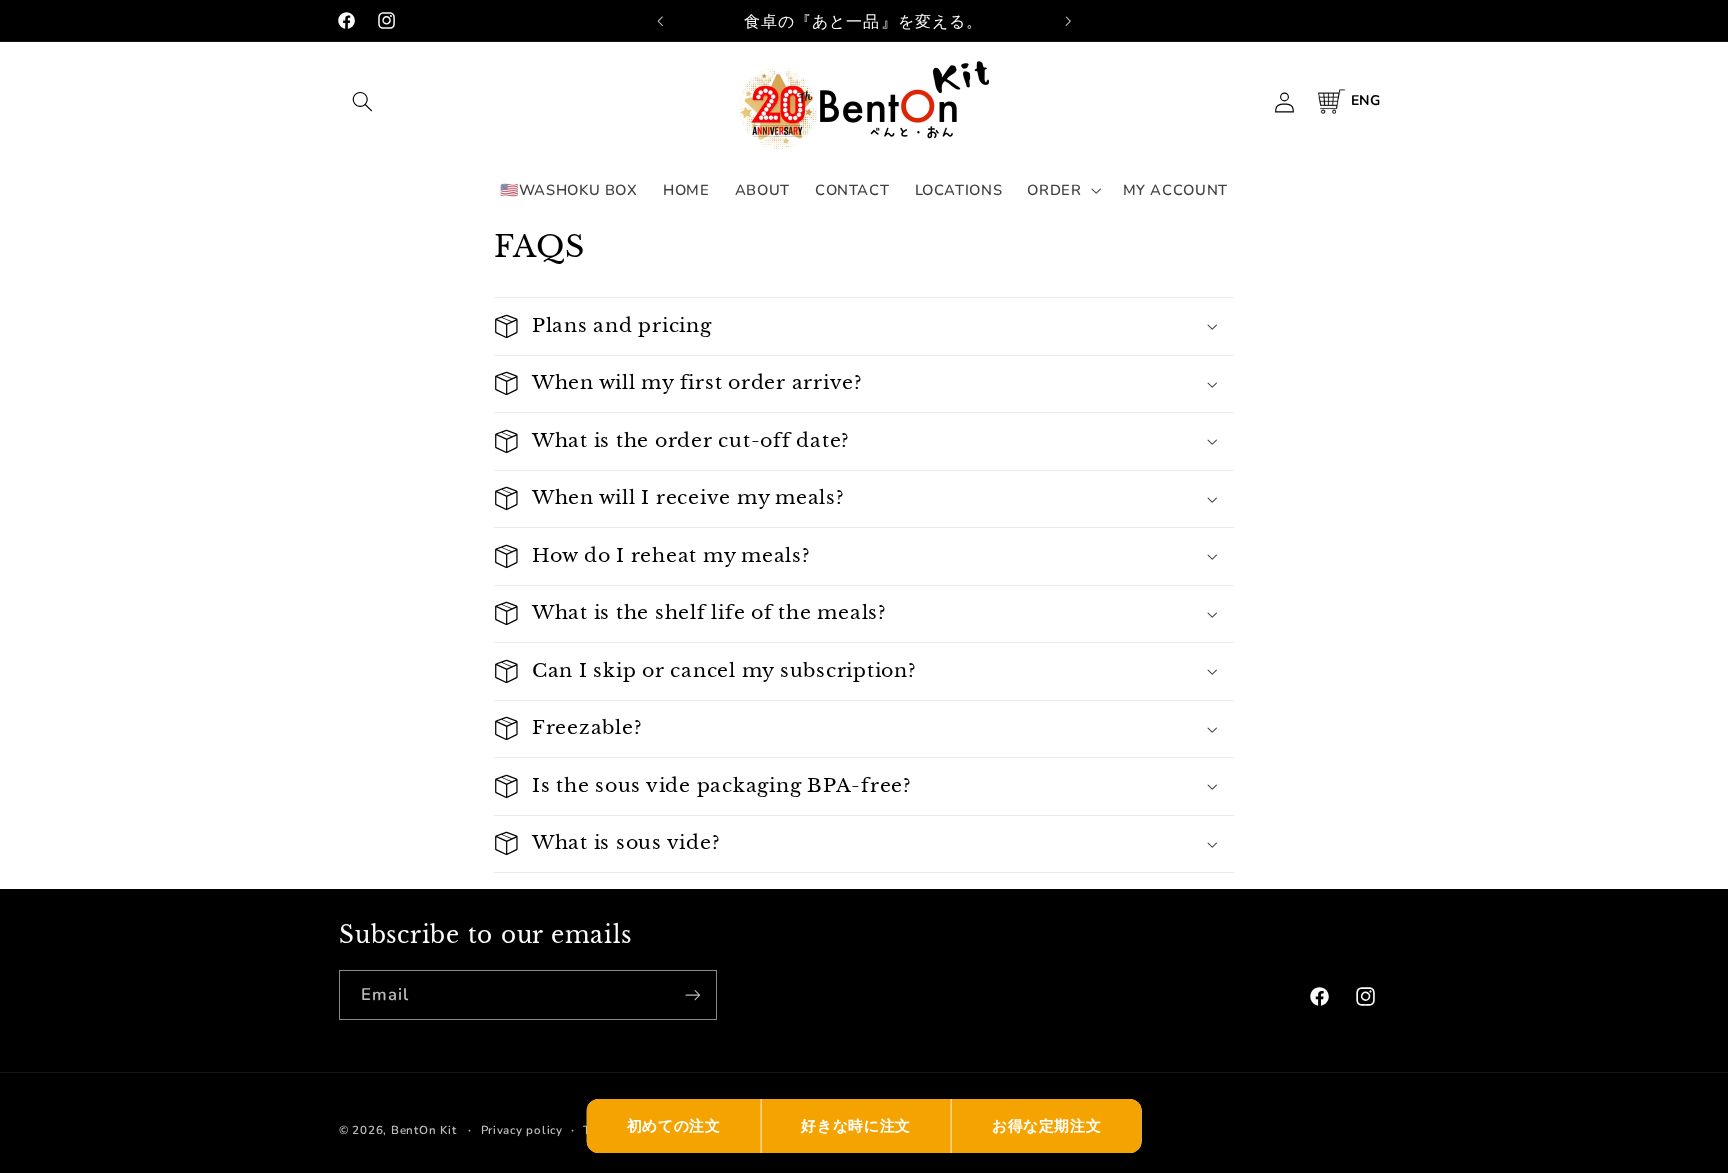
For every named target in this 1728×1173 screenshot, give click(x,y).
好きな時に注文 (855, 1126)
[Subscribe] (693, 994)
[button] (362, 102)
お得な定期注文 (1046, 1126)
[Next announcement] (1068, 21)
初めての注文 (674, 1126)
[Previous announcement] (660, 21)
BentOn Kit (423, 1130)
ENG (1366, 100)
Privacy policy (522, 1130)
